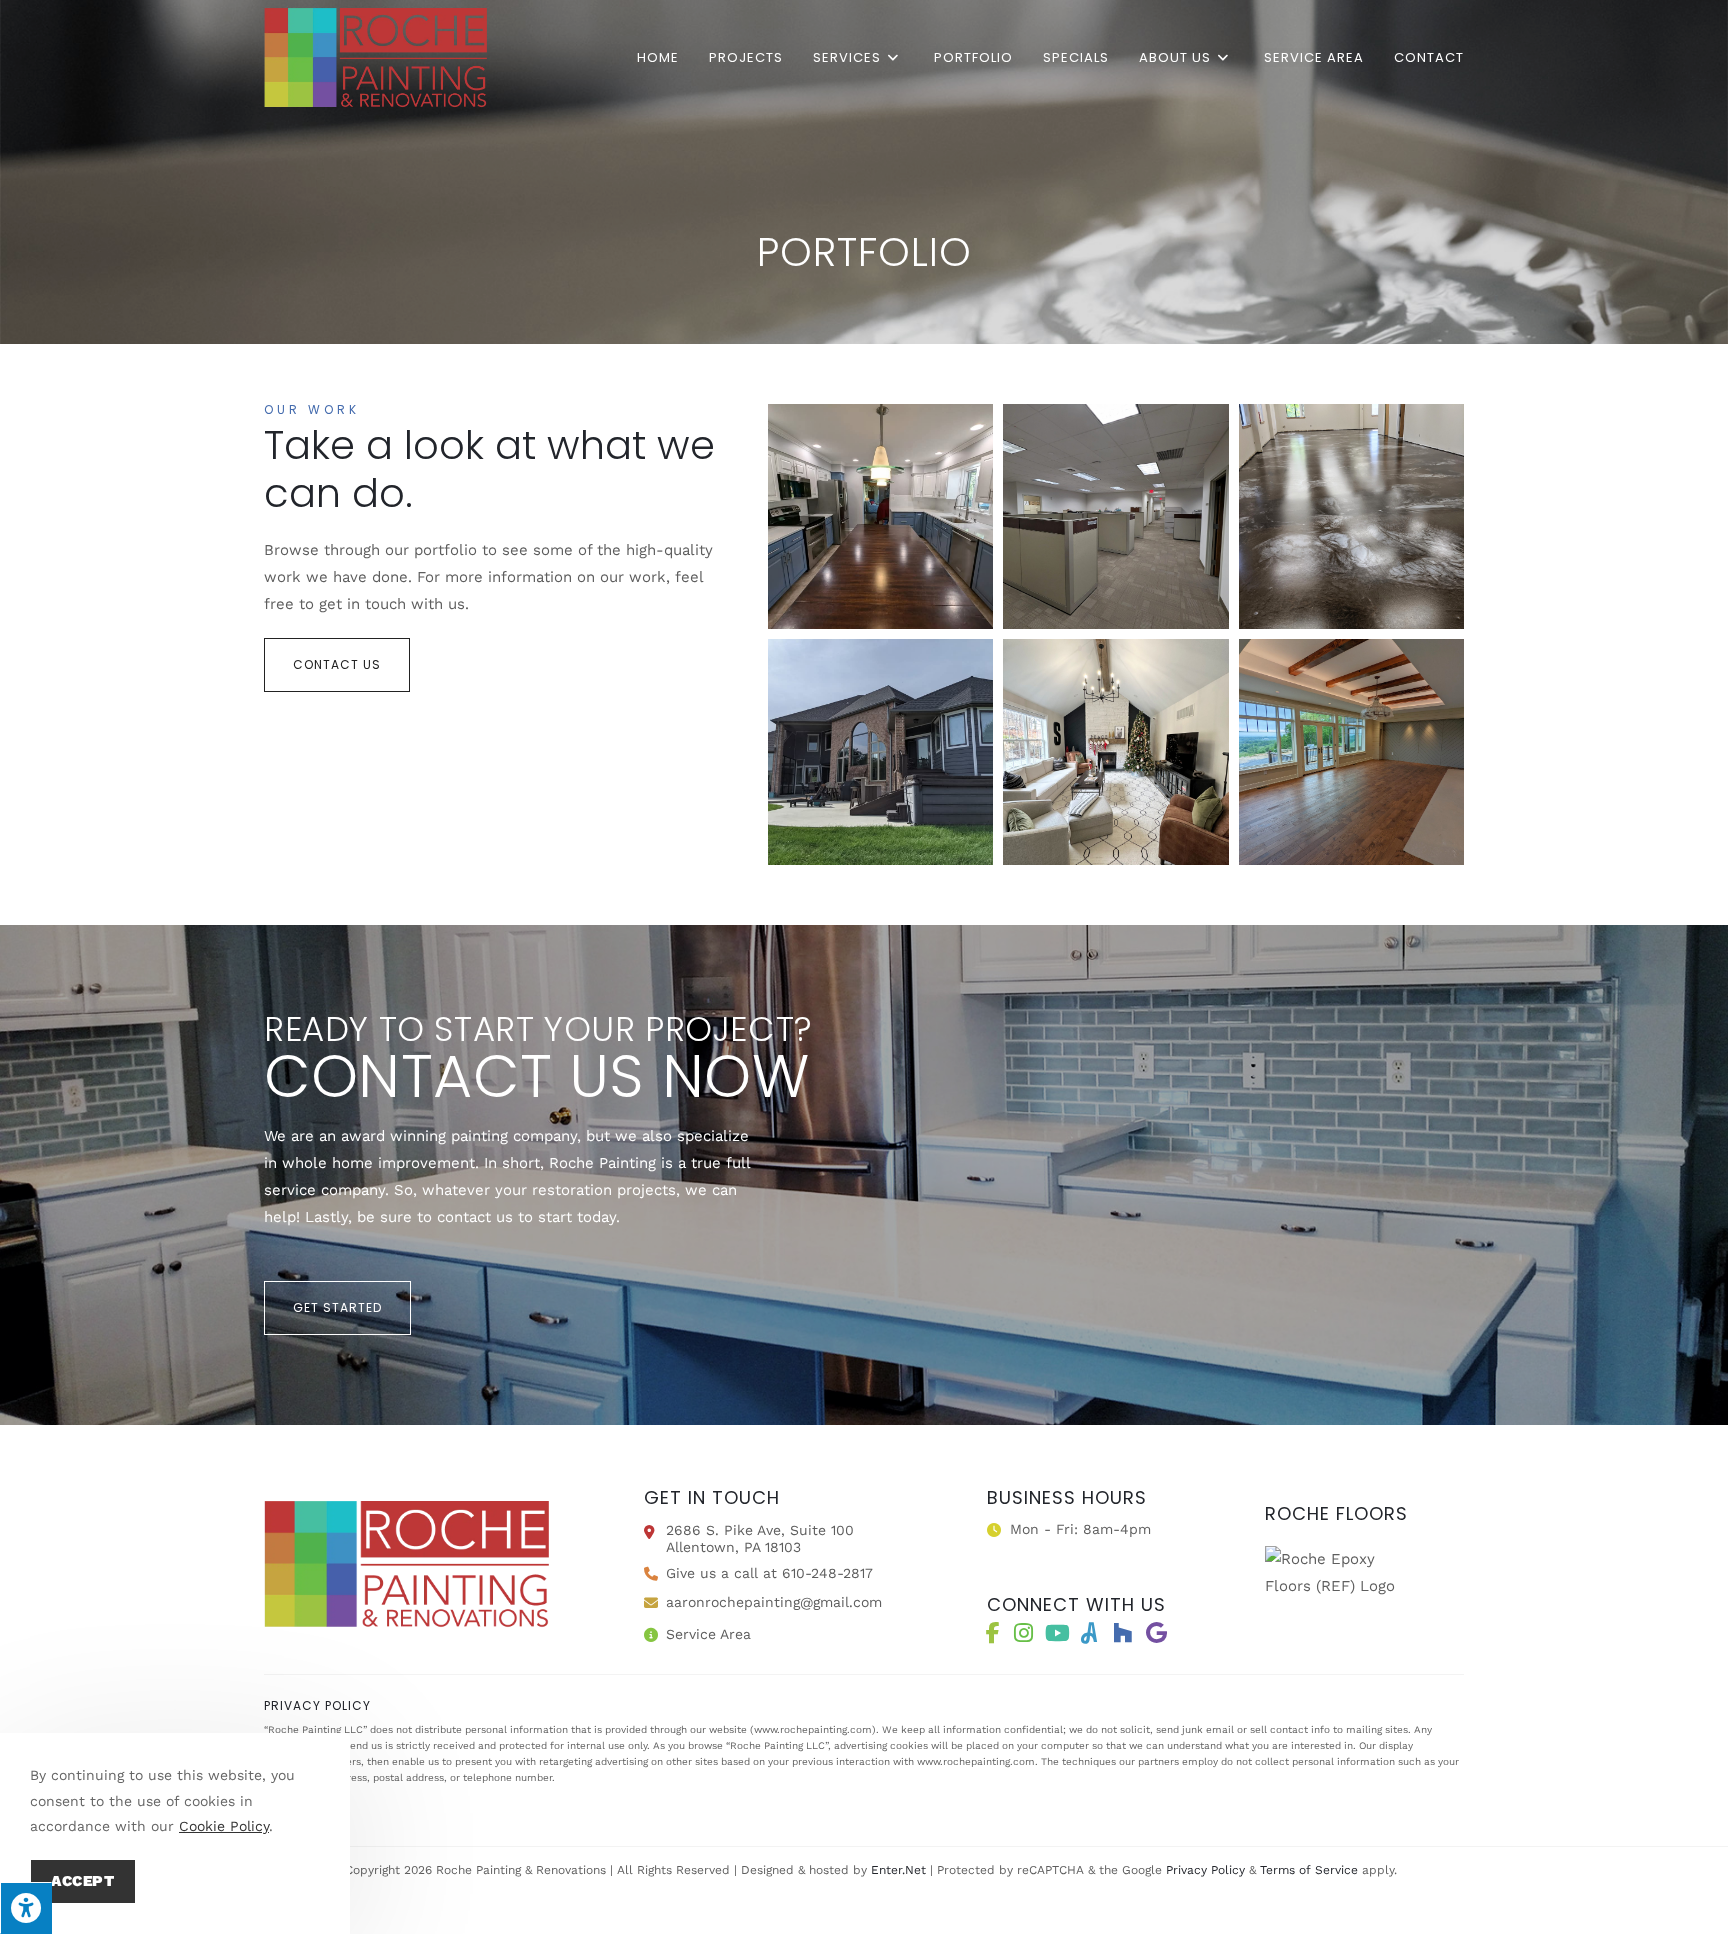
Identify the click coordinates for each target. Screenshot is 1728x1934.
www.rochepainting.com (813, 1729)
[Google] (1156, 1633)
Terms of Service (1309, 1870)
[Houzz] (1122, 1633)
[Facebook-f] (993, 1633)
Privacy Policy (1205, 1870)
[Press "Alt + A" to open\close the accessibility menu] (26, 1908)
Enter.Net (898, 1870)
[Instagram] (1023, 1633)
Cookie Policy (224, 1826)
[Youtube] (1057, 1633)
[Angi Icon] (1089, 1633)
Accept (83, 1881)
